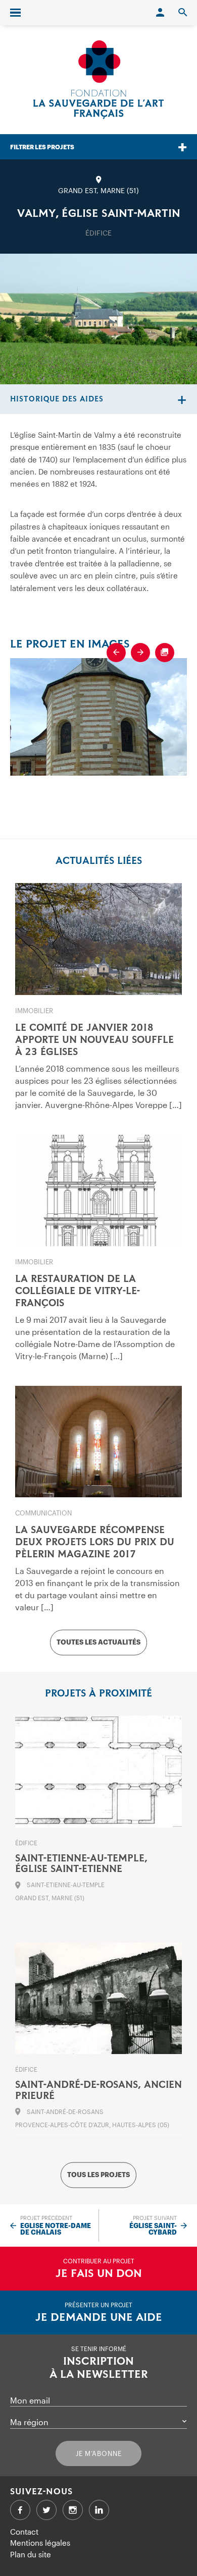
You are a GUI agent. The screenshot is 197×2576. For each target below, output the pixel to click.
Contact (24, 2532)
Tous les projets (98, 2175)
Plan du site (31, 2554)
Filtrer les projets (42, 147)
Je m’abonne (99, 2453)
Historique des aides (57, 399)
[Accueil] (98, 80)
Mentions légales (40, 2543)
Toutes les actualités (98, 1643)
